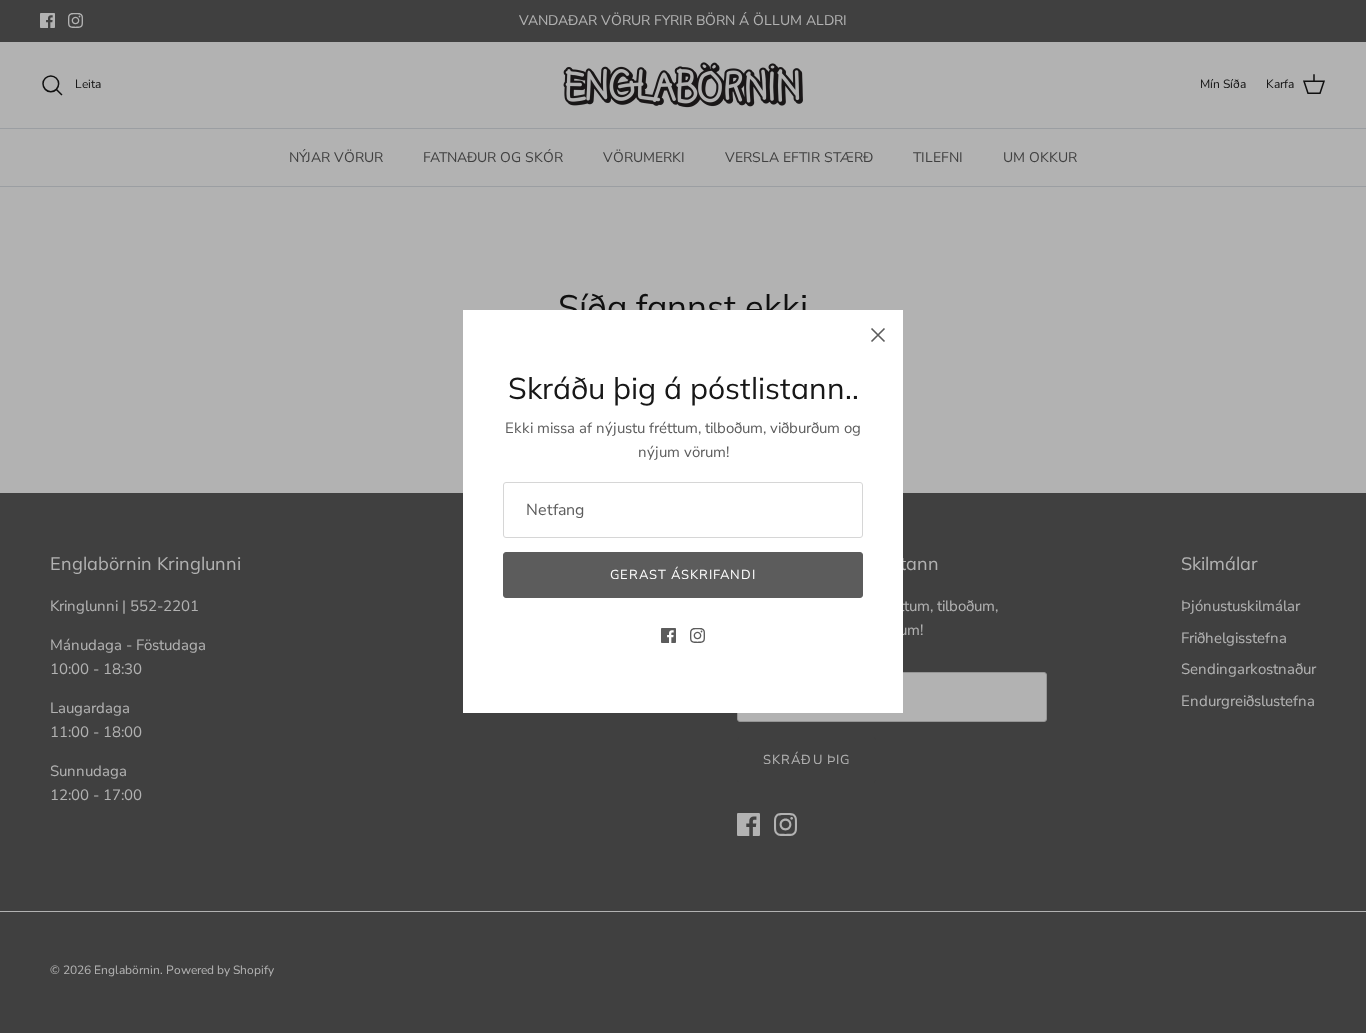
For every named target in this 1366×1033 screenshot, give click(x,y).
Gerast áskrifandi (683, 575)
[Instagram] (697, 635)
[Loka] (878, 335)
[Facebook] (668, 635)
